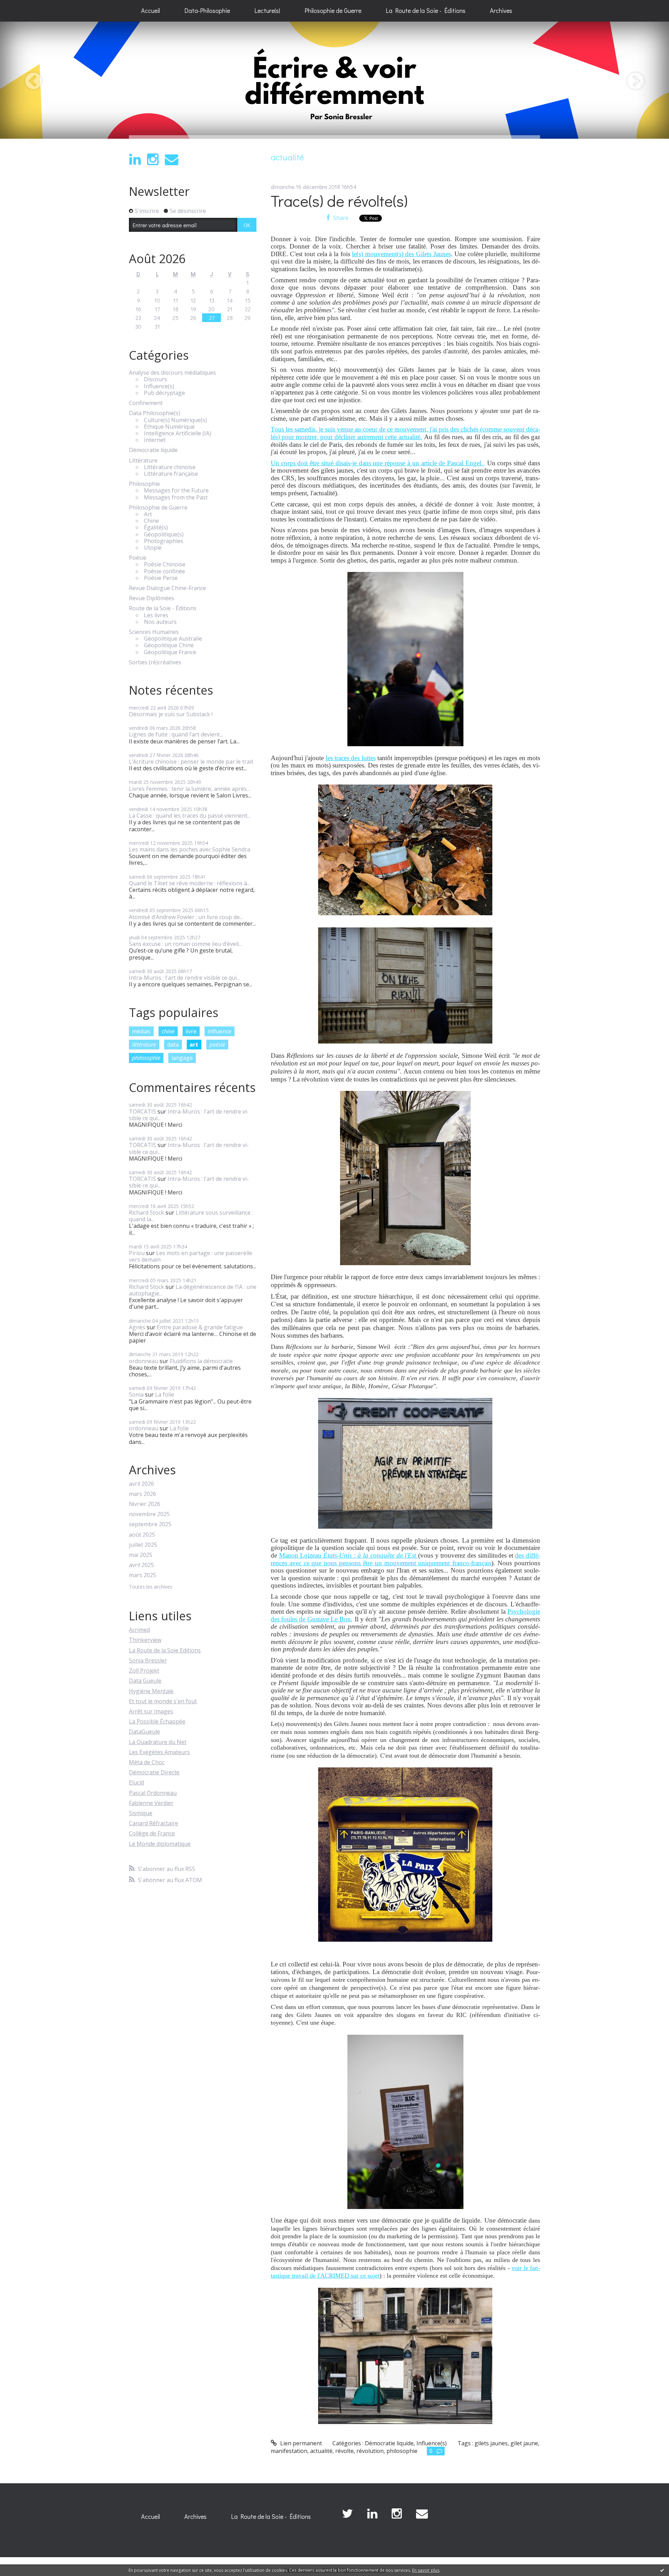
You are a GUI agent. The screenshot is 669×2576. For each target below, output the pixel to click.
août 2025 (142, 1535)
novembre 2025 (149, 1514)
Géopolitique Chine (169, 645)
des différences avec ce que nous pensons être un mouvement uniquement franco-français (405, 1559)
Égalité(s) (156, 528)
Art (148, 514)
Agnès (137, 1327)
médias (141, 1031)
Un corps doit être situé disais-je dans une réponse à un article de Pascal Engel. (378, 463)
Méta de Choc (147, 1762)
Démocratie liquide (153, 450)
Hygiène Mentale (151, 1691)
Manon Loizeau (349, 1555)
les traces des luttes (351, 758)
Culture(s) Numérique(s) (175, 420)
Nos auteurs (160, 622)
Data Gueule (145, 1681)
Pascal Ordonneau (153, 1793)
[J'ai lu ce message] (662, 2570)
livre (191, 1031)
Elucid (136, 1782)
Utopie (153, 548)
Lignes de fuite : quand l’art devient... (176, 734)
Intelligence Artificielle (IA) (178, 433)
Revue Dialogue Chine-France (167, 588)
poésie (217, 1045)
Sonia (136, 1394)
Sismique (141, 1813)
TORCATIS (143, 1111)
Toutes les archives (151, 1587)
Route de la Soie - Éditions (163, 608)
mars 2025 (143, 1575)
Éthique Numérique (169, 427)
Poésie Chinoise (165, 564)
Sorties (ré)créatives (155, 662)
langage (182, 1058)
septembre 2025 (150, 1524)
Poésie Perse (161, 578)
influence (220, 1031)
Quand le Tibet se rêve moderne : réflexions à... (190, 883)
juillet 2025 (143, 1545)
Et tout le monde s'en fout (163, 1701)
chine (168, 1031)
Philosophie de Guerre (333, 10)
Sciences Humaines (154, 632)
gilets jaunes (491, 2443)
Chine (151, 521)
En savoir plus (426, 2570)
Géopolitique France (170, 652)
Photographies (164, 541)
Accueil (151, 10)
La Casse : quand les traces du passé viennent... (190, 816)
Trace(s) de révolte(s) (339, 201)
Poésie (138, 558)
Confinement (146, 403)
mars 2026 (143, 1494)
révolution (370, 2451)
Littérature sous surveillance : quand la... (191, 1216)
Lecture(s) (267, 10)
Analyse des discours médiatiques (172, 373)
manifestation (289, 2451)
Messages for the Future (176, 491)
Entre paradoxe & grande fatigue (200, 1327)
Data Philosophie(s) (155, 413)
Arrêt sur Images (151, 1711)
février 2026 (145, 1504)
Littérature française (171, 474)
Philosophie (144, 484)
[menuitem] (151, 11)
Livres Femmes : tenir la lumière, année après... (189, 789)
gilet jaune (524, 2443)
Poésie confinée (164, 571)
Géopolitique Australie (173, 639)
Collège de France (152, 1833)
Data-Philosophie (207, 10)
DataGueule (144, 1732)
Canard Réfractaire (153, 1823)
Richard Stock (147, 1213)
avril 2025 (141, 1565)
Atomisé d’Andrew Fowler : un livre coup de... (186, 917)
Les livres (156, 615)
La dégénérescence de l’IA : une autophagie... (193, 1290)
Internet (155, 440)
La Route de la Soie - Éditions (426, 10)
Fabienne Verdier (151, 1803)
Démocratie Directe (154, 1772)
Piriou (137, 1253)
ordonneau (144, 1361)
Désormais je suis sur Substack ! (171, 714)
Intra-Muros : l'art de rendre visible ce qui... (184, 978)
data (173, 1045)
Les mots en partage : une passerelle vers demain (191, 1256)
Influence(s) (159, 386)
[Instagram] (153, 159)
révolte (344, 2451)
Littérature (143, 461)
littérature (144, 1045)
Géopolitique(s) (164, 534)
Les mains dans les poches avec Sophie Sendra (190, 849)
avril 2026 (141, 1484)
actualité (321, 2451)
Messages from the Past (176, 498)
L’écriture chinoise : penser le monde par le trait (191, 762)
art (194, 1045)
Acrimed (139, 1630)
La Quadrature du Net (158, 1742)
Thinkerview (145, 1640)
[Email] (172, 159)
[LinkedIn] (135, 159)
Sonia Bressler (148, 1660)
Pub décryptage (164, 393)
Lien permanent (300, 2443)
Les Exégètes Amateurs (159, 1752)
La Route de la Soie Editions (165, 1650)
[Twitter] (347, 2514)
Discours (155, 379)
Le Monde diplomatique (160, 1844)
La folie (165, 1394)
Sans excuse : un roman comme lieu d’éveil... (185, 944)
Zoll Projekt (144, 1671)
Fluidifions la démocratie (201, 1361)
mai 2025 (141, 1555)
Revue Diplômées (152, 598)
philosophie (146, 1058)
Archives (501, 10)
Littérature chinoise (170, 467)
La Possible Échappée (157, 1721)
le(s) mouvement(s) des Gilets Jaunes (401, 254)
